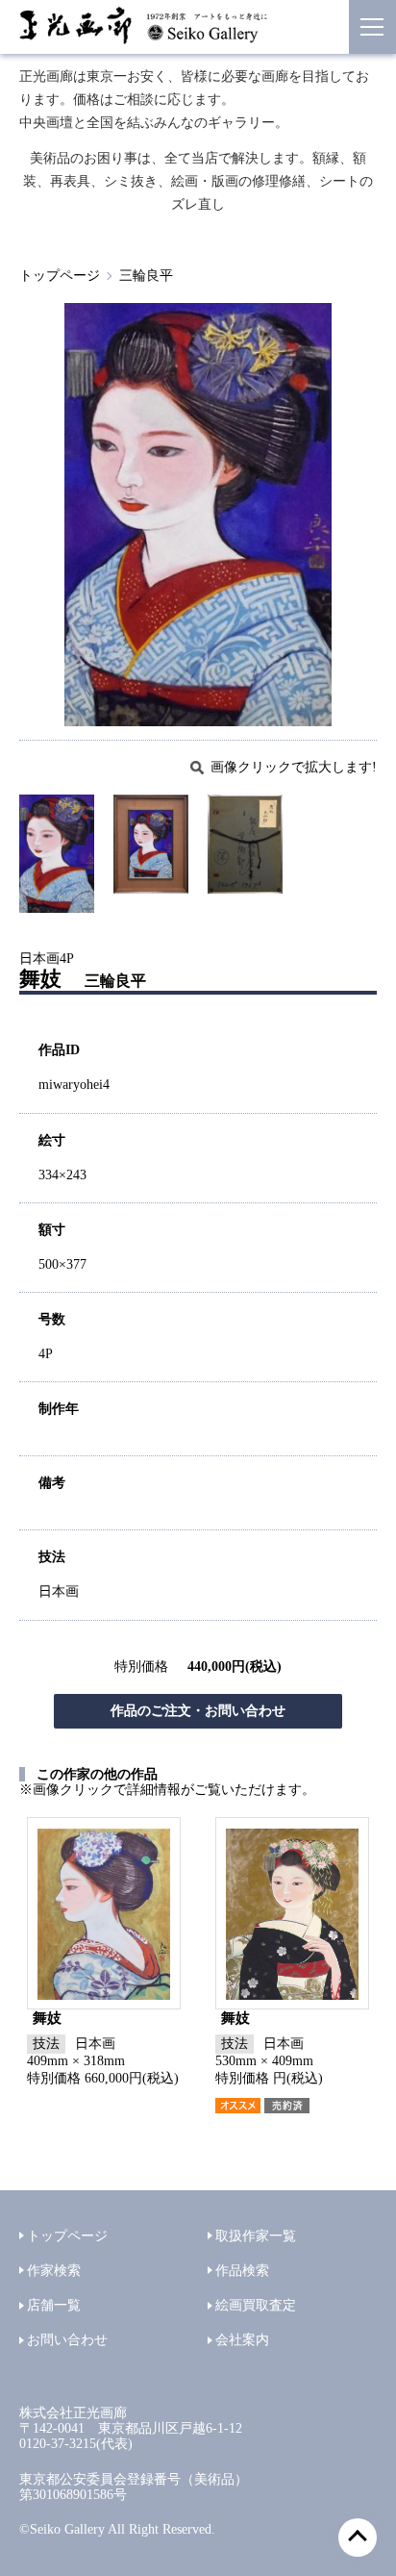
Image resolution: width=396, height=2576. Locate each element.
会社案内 (242, 2340)
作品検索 (242, 2271)
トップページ (60, 276)
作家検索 (54, 2271)
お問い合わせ (67, 2340)
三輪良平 (146, 276)
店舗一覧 (54, 2305)
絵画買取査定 (256, 2305)
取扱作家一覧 (256, 2236)
